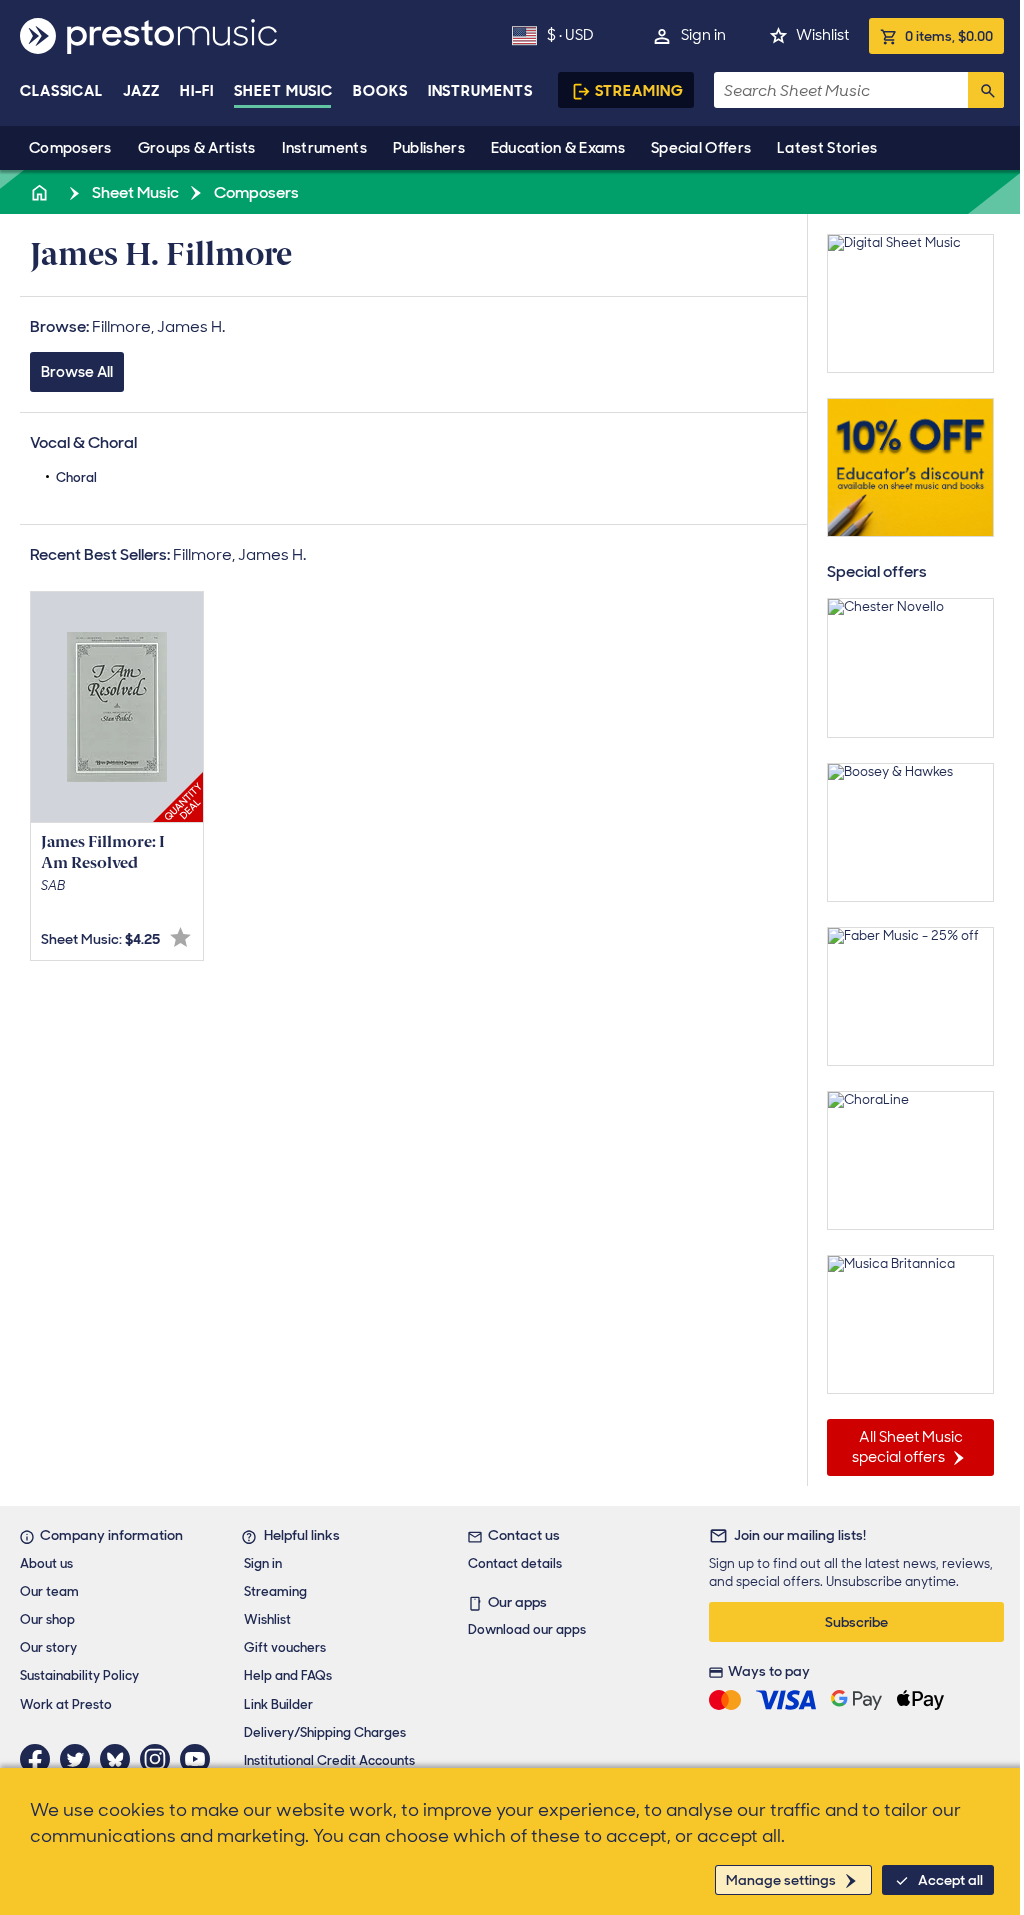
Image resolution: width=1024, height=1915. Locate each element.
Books (380, 91)
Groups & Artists (197, 148)
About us (46, 1563)
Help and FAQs (288, 1675)
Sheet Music (283, 91)
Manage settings (781, 1880)
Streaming (639, 91)
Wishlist (822, 35)
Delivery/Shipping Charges (325, 1732)
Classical (61, 91)
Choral (76, 477)
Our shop (47, 1619)
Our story (48, 1647)
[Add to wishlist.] (180, 937)
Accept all (950, 1880)
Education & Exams (558, 148)
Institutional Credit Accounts (329, 1760)
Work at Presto (66, 1704)
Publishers (429, 148)
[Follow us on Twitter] (80, 1759)
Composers (70, 148)
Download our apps (527, 1629)
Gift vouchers (285, 1647)
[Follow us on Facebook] (40, 1759)
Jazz (141, 91)
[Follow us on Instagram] (160, 1759)
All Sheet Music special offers (907, 1447)
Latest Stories (827, 148)
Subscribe (856, 1622)
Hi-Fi (197, 91)
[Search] (986, 90)
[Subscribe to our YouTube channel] (200, 1759)
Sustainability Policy (79, 1675)
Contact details (515, 1563)
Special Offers (701, 148)
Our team (49, 1591)
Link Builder (278, 1704)
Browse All (77, 372)
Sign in (703, 35)
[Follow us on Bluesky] (120, 1759)
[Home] (41, 192)
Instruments (324, 148)
